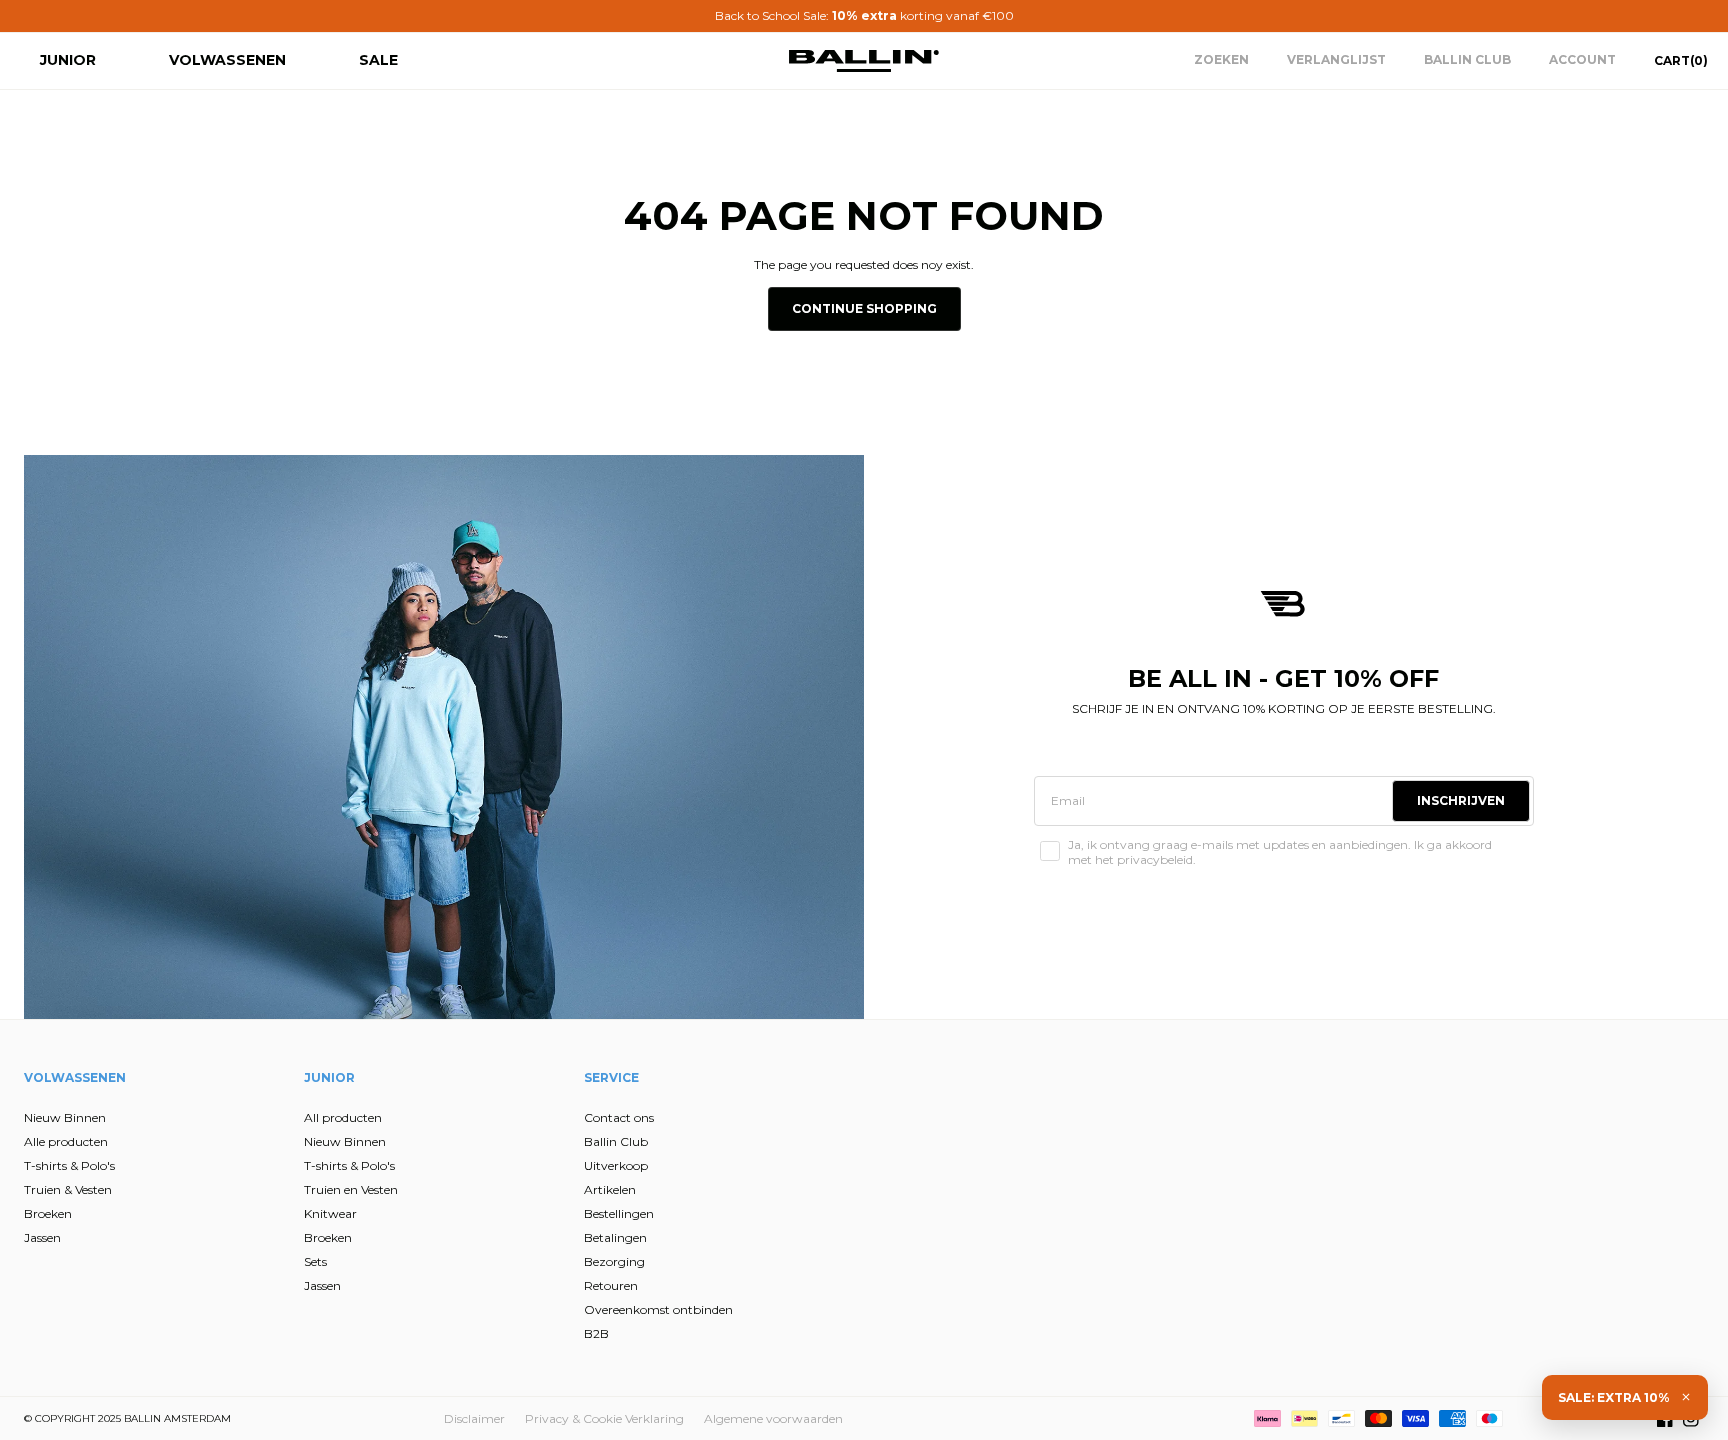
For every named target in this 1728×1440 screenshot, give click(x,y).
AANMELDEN (669, 860)
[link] (673, 577)
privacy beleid (771, 961)
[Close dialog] (1228, 562)
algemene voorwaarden (672, 977)
